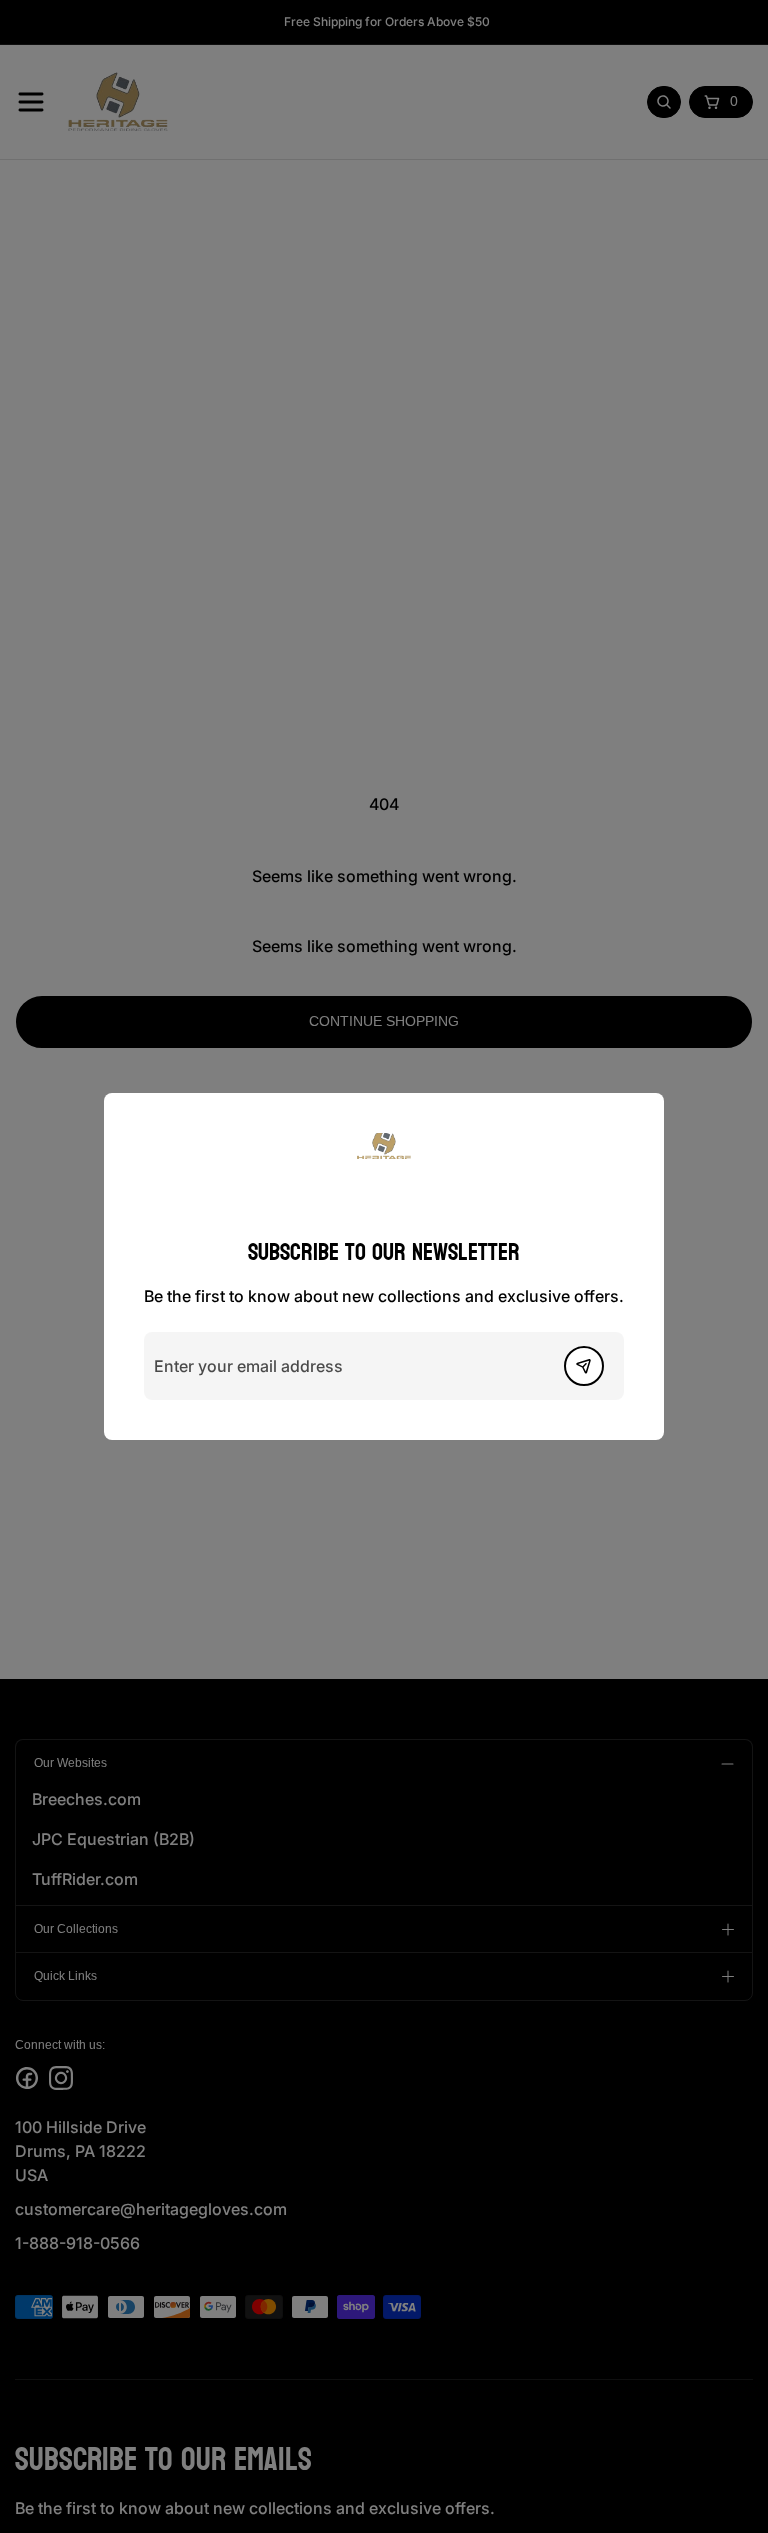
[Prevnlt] (584, 1366)
